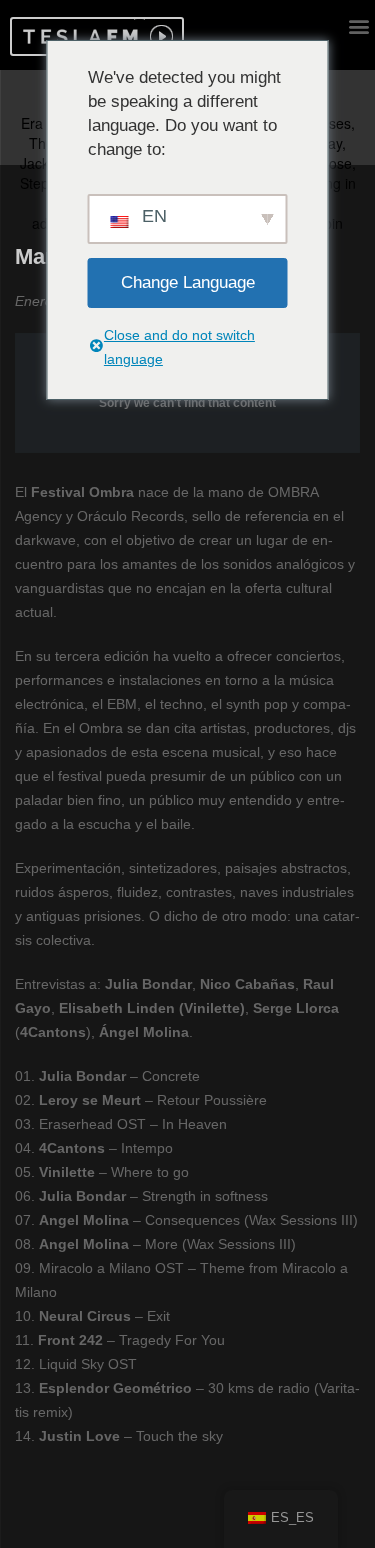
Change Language (188, 282)
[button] (77, 36)
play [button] (159, 36)
